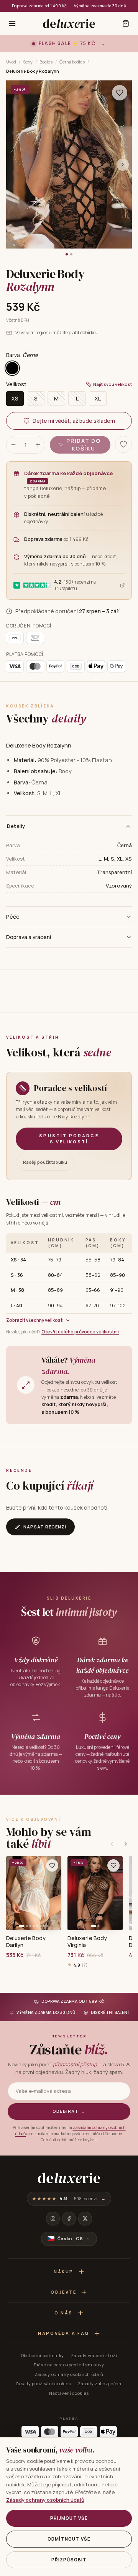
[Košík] (126, 23)
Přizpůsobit (69, 2560)
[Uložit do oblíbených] (120, 93)
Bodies (46, 62)
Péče (13, 917)
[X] (85, 2219)
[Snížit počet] (13, 445)
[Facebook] (69, 2219)
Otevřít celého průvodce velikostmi (80, 1332)
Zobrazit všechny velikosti (35, 1320)
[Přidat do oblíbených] (52, 1865)
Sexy (28, 62)
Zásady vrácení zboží (94, 2355)
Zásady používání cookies (43, 2383)
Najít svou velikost (113, 384)
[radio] (12, 368)
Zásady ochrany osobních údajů (69, 2374)
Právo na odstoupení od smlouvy (69, 2365)
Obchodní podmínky (43, 2355)
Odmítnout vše (69, 2539)
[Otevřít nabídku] (12, 23)
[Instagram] (53, 2219)
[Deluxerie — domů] (69, 23)
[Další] (126, 1844)
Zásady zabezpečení (100, 2383)
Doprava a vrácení (29, 937)
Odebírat (69, 2111)
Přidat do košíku (83, 445)
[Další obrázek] (123, 165)
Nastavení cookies (69, 2393)
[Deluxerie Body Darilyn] (34, 1893)
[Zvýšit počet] (38, 445)
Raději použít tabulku (45, 1162)
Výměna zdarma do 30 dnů (100, 6)
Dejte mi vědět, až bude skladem (74, 421)
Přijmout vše (69, 2518)
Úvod (11, 62)
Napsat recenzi (45, 1527)
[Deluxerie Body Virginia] (95, 1893)
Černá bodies (72, 62)
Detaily (16, 826)
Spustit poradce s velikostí (69, 1139)
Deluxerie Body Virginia (87, 1942)
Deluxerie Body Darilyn (26, 1942)
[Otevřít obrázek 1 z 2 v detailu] (69, 164)
